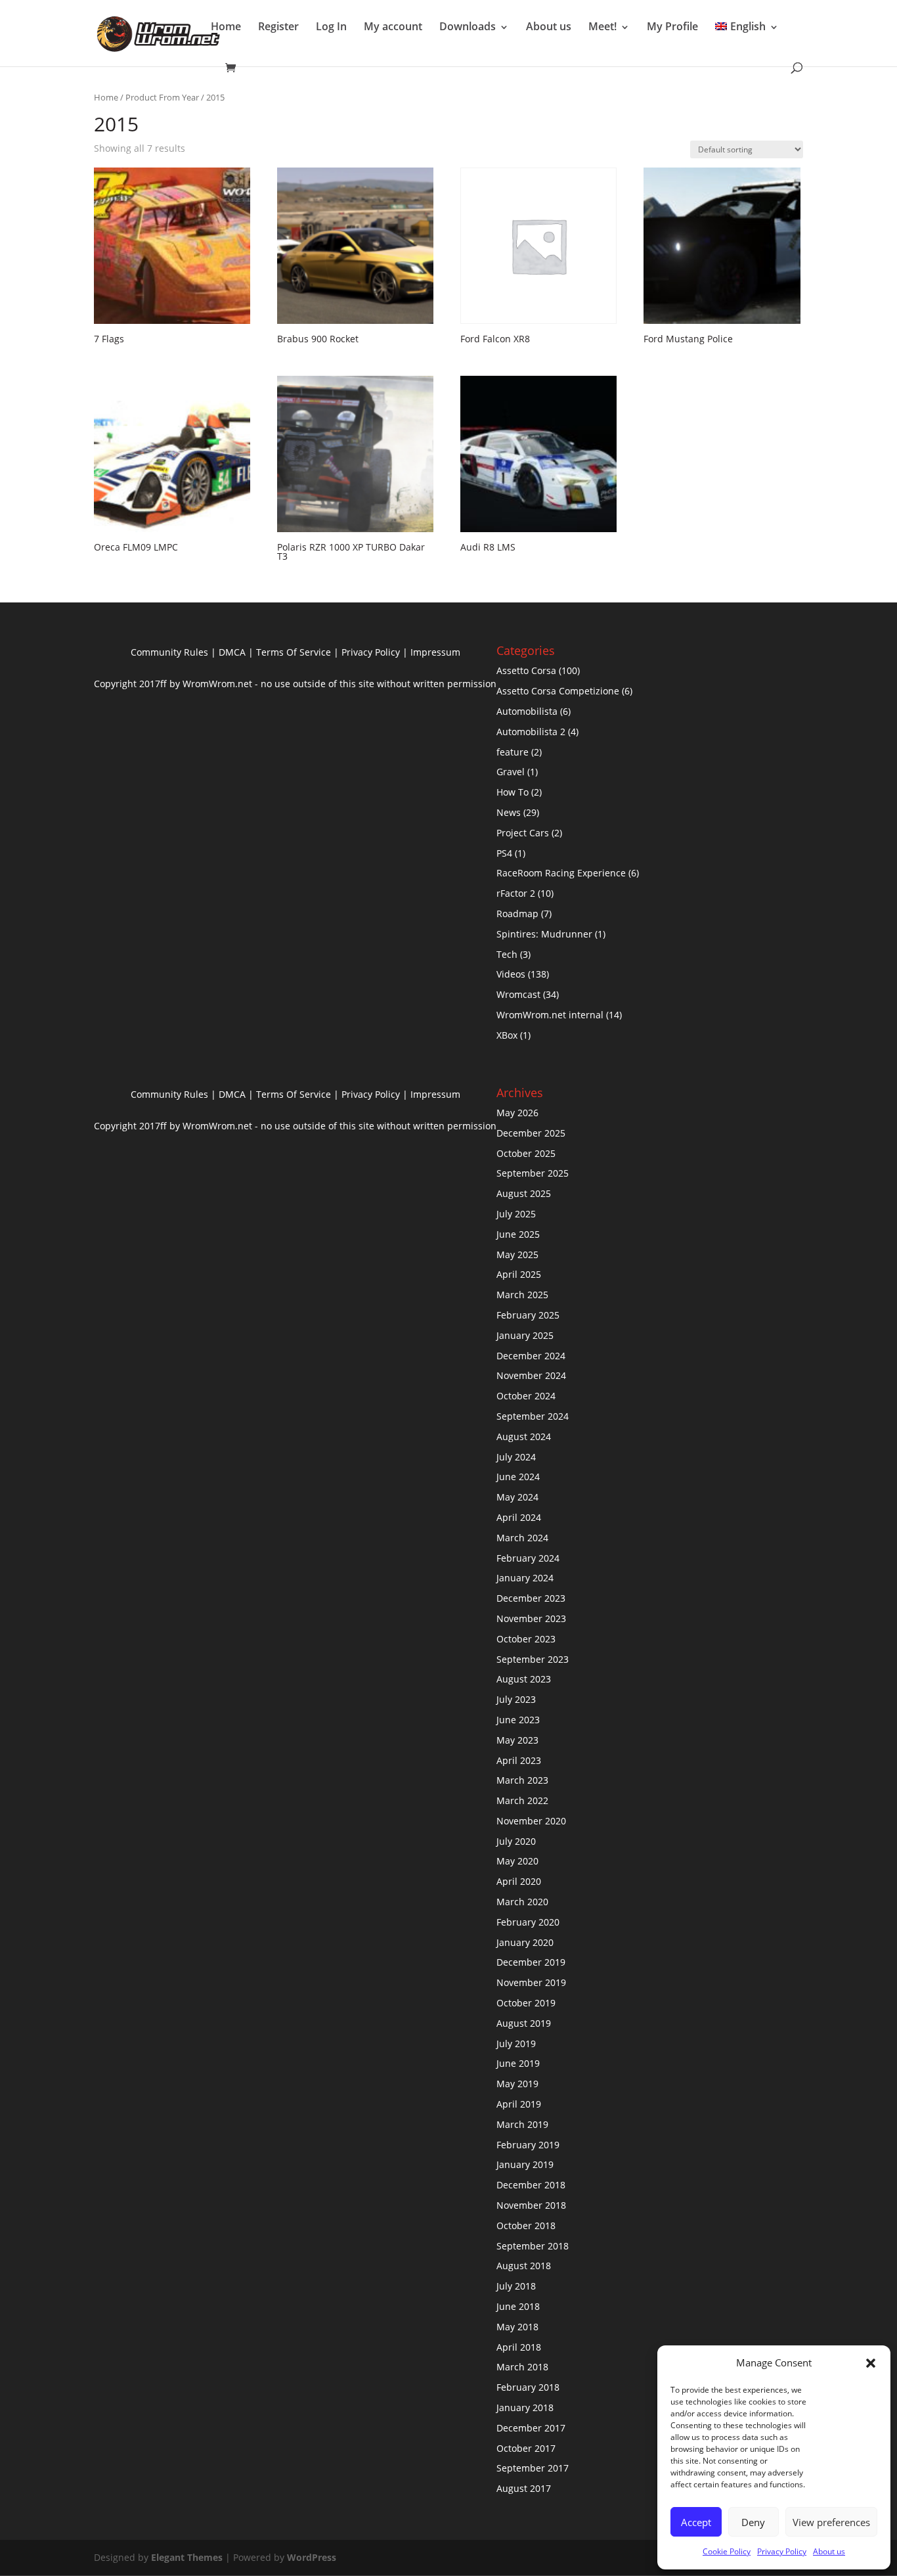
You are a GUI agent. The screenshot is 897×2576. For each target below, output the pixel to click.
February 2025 (528, 1315)
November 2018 (531, 2205)
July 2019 (516, 2044)
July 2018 (516, 2286)
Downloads (468, 26)
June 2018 (518, 2306)
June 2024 (518, 1477)
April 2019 (519, 2104)
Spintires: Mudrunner (544, 934)
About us (829, 2551)
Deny (753, 2522)
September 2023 (533, 1659)
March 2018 (522, 2367)
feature (513, 752)
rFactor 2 (516, 893)
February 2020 (528, 1922)
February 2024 (528, 1558)
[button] (871, 2363)
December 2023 (531, 1598)
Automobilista (527, 711)
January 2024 (525, 1578)
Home (226, 26)
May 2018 (517, 2327)
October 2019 (526, 2003)
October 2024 (526, 1396)
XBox (507, 1035)
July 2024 (516, 1457)
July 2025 (516, 1214)
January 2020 (525, 1942)
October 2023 (526, 1639)
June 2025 (518, 1234)
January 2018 (525, 2407)
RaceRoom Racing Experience (561, 873)
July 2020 (516, 1841)
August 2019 (524, 2023)
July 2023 (516, 1699)
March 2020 (522, 1902)
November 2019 (531, 1982)
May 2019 (517, 2084)
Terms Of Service (294, 652)
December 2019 (531, 1962)
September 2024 (533, 1416)
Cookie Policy (727, 2551)
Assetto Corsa (526, 670)
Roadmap (517, 914)
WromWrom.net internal (550, 1015)
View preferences (831, 2522)
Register (278, 26)
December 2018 (531, 2185)
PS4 (504, 853)
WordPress (312, 2557)
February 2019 (528, 2145)
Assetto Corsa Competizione (558, 691)
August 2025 (524, 1193)
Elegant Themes (187, 2557)
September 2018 (533, 2246)
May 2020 (517, 1861)
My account (393, 26)
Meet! (602, 26)
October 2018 (526, 2226)
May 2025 (517, 1254)
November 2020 (531, 1821)
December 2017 (531, 2428)
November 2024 (531, 1375)
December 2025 (531, 1133)
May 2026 (517, 1113)
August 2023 (524, 1679)
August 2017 (524, 2488)
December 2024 (531, 1356)
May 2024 (517, 1497)
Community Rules (169, 652)
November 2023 (531, 1618)
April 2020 (519, 1881)
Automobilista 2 (531, 732)
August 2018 (524, 2266)
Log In (331, 26)
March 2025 (522, 1295)
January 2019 (525, 2164)
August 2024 (524, 1436)
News (509, 812)
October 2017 (526, 2448)
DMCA (232, 652)
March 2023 (522, 1780)
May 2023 (517, 1740)
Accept (696, 2522)
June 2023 (518, 1720)
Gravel (511, 772)
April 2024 (519, 1517)
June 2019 (518, 2063)
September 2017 (533, 2468)
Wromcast (518, 994)
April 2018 (519, 2347)
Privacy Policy (782, 2551)
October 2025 (526, 1153)
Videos (511, 974)
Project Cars (523, 833)
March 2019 (522, 2124)
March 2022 (522, 1800)
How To (513, 792)
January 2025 (525, 1335)
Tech (507, 954)
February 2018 (528, 2387)
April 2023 (519, 1760)
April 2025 (519, 1274)
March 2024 (522, 1538)
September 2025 (533, 1173)
